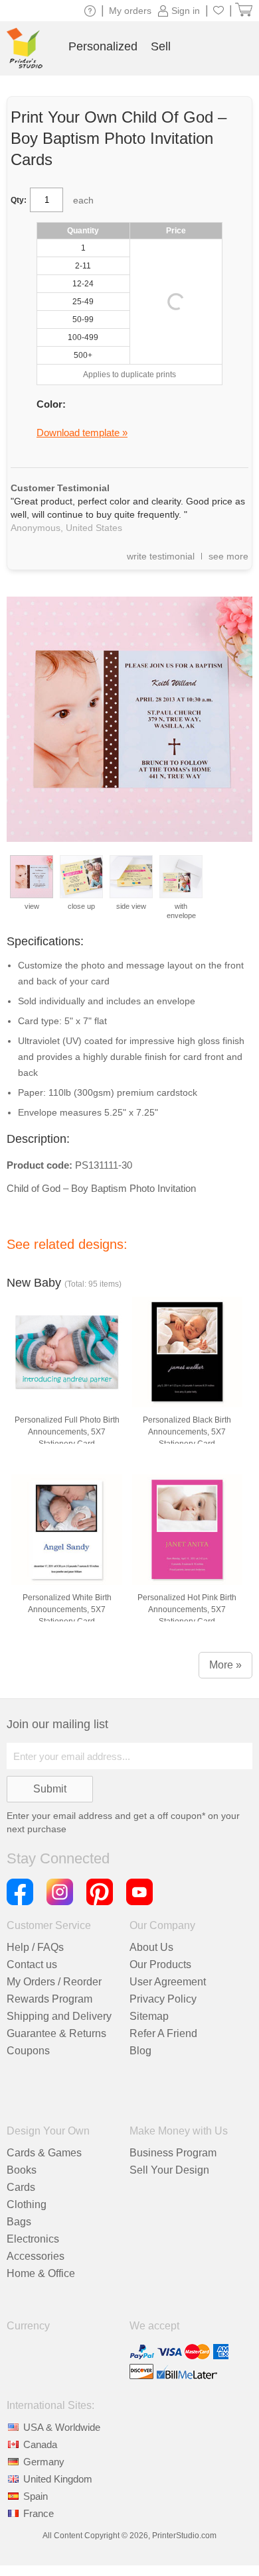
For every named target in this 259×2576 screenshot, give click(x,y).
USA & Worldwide (62, 2427)
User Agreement (168, 1982)
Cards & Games (44, 2153)
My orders (130, 11)
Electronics (33, 2239)
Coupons (28, 2051)
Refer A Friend (163, 2033)
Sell (161, 46)
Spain (36, 2496)
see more (228, 556)
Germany (44, 2462)
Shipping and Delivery (59, 2016)
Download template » (82, 433)
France (39, 2513)
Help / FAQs (35, 1947)
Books (22, 2170)
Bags (19, 2222)
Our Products (160, 1964)
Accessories (36, 2256)
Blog (140, 2051)
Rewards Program (49, 1999)
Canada (40, 2444)
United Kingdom (58, 2479)
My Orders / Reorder (54, 1982)
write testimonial (161, 556)
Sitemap (149, 2016)
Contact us (32, 1964)
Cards (21, 2187)
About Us (151, 1947)
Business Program (173, 2153)
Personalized (103, 46)
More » (225, 1665)
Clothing (27, 2204)
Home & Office (41, 2273)
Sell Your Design (169, 2170)
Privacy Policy (163, 1999)
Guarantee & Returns (56, 2033)
